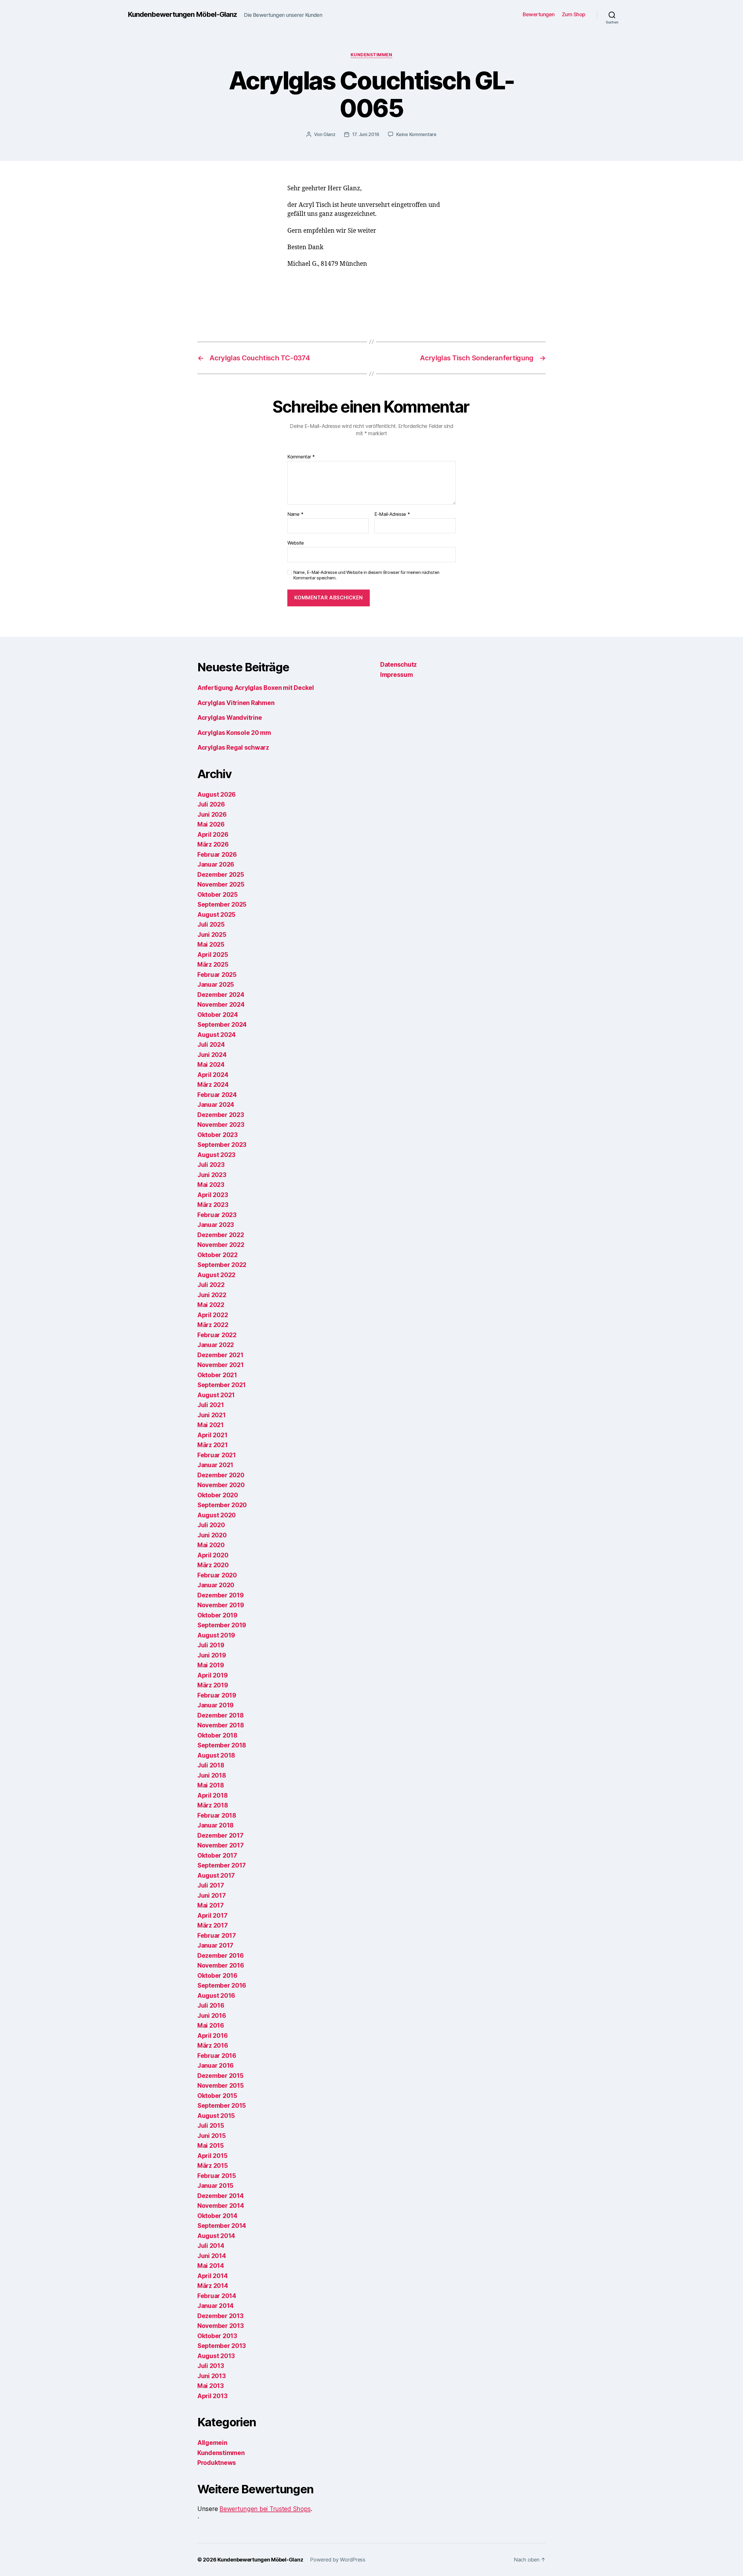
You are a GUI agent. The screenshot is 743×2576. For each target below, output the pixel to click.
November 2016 (221, 1965)
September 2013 (222, 2346)
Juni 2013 (212, 2376)
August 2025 (216, 915)
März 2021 (213, 1445)
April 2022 (213, 1315)
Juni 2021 (212, 1415)
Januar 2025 (216, 985)
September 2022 (222, 1265)
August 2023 (216, 1155)
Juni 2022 (212, 1295)
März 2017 (213, 1925)
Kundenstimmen (371, 55)
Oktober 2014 (217, 2216)
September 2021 (222, 1385)
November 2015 (221, 2086)
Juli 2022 (211, 1285)
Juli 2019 (211, 1645)
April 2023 (213, 1195)
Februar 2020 (217, 1575)
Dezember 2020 (221, 1475)
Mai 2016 (211, 2025)
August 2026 (217, 795)
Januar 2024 (216, 1105)
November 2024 (221, 1005)
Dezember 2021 (220, 1355)
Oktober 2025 (218, 895)
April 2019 (212, 1675)
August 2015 (216, 2116)
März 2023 (213, 1205)
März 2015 (213, 2166)
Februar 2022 (217, 1335)
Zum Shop (574, 14)
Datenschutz (398, 665)
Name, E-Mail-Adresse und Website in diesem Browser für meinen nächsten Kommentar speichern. (366, 575)
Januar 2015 (215, 2186)
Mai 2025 (211, 944)
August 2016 (216, 1996)
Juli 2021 (211, 1405)
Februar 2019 (217, 1695)
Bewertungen (539, 14)
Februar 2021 (217, 1455)
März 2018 (213, 1805)
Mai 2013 (211, 2386)
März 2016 (213, 2046)
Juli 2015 (211, 2126)
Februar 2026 (217, 855)
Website (296, 543)
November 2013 (221, 2326)
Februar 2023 (217, 1215)
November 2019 (221, 1605)
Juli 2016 (211, 2005)
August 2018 (216, 1755)
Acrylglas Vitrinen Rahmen (236, 703)
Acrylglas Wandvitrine (230, 718)
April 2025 (213, 955)
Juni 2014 (212, 2256)
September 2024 (222, 1025)
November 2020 (221, 1485)
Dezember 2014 (221, 2196)
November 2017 (221, 1845)
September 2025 (222, 904)
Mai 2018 (211, 1785)
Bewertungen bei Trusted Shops (265, 2509)
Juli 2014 (211, 2246)
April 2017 (212, 1916)
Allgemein (212, 2443)
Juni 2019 (212, 1655)
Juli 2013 (211, 2366)
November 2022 (221, 1245)
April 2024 (213, 1075)
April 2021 (212, 1435)
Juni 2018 (212, 1775)
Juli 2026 (211, 804)
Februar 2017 (217, 1936)
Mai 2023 (211, 1185)
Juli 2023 (211, 1165)
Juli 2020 (211, 1525)
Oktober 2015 (217, 2096)
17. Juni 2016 (366, 134)
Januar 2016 (215, 2066)
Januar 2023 (216, 1225)
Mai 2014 (211, 2266)
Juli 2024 (211, 1045)
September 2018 (222, 1745)
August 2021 (216, 1395)
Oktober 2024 (218, 1015)
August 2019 (216, 1635)
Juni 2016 (212, 2016)
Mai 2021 (211, 1425)
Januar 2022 (216, 1345)
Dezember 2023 (221, 1115)
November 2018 (221, 1725)
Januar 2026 (216, 864)
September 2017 (222, 1865)
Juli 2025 (211, 924)
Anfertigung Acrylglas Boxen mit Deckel (256, 688)
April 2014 (212, 2276)
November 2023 (221, 1125)
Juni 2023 (212, 1175)
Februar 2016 (217, 2056)
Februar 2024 (217, 1095)
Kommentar (301, 457)
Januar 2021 (215, 1465)
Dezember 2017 (220, 1835)
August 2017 (216, 1875)
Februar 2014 (217, 2296)
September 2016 (222, 1985)
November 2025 (221, 884)
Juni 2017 (212, 1896)
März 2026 (213, 844)
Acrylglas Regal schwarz (233, 748)
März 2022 (213, 1325)
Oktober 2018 (217, 1735)
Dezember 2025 (221, 875)
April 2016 (212, 2036)
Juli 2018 (211, 1765)
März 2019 (213, 1685)
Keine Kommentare (416, 134)
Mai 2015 (211, 2146)
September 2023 (222, 1145)
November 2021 (221, 1365)
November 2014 (221, 2206)
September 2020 (222, 1505)
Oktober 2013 (217, 2336)
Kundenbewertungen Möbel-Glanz (182, 15)
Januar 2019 (215, 1705)
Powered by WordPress (338, 2560)
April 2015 (212, 2156)
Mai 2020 (211, 1545)
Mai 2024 (211, 1065)
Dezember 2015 (220, 2076)
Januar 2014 (215, 2306)
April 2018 (212, 1795)
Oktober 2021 (217, 1375)
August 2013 (216, 2356)
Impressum (397, 675)
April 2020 (213, 1555)
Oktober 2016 (217, 1976)
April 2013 (212, 2396)
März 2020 (213, 1565)
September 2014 (222, 2226)
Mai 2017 (211, 1905)
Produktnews (217, 2463)
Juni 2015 (212, 2136)
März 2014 (213, 2286)
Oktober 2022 (218, 1255)
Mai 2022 (211, 1305)
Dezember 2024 (221, 995)
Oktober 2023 (218, 1135)
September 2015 (222, 2106)
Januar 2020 (216, 1585)
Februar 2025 (217, 975)
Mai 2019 (211, 1665)
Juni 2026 (212, 815)
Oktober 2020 (218, 1495)
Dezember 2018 (221, 1715)
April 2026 (213, 835)
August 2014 (216, 2236)
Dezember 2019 (221, 1595)
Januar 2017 (215, 1945)
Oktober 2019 (217, 1615)
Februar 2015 (217, 2176)
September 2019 (222, 1625)
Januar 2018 (215, 1825)
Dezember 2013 (220, 2316)
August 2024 (217, 1035)
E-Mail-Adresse (392, 514)
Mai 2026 (211, 824)
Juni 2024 (212, 1055)
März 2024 (213, 1085)
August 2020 (217, 1515)
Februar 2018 (217, 1815)
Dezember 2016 (221, 1956)
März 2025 (213, 965)
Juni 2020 (212, 1535)
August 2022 (216, 1275)
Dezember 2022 (221, 1235)
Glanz (329, 134)
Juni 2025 (212, 935)
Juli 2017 (211, 1885)
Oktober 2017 (217, 1855)
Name (295, 514)
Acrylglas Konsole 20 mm (234, 733)
